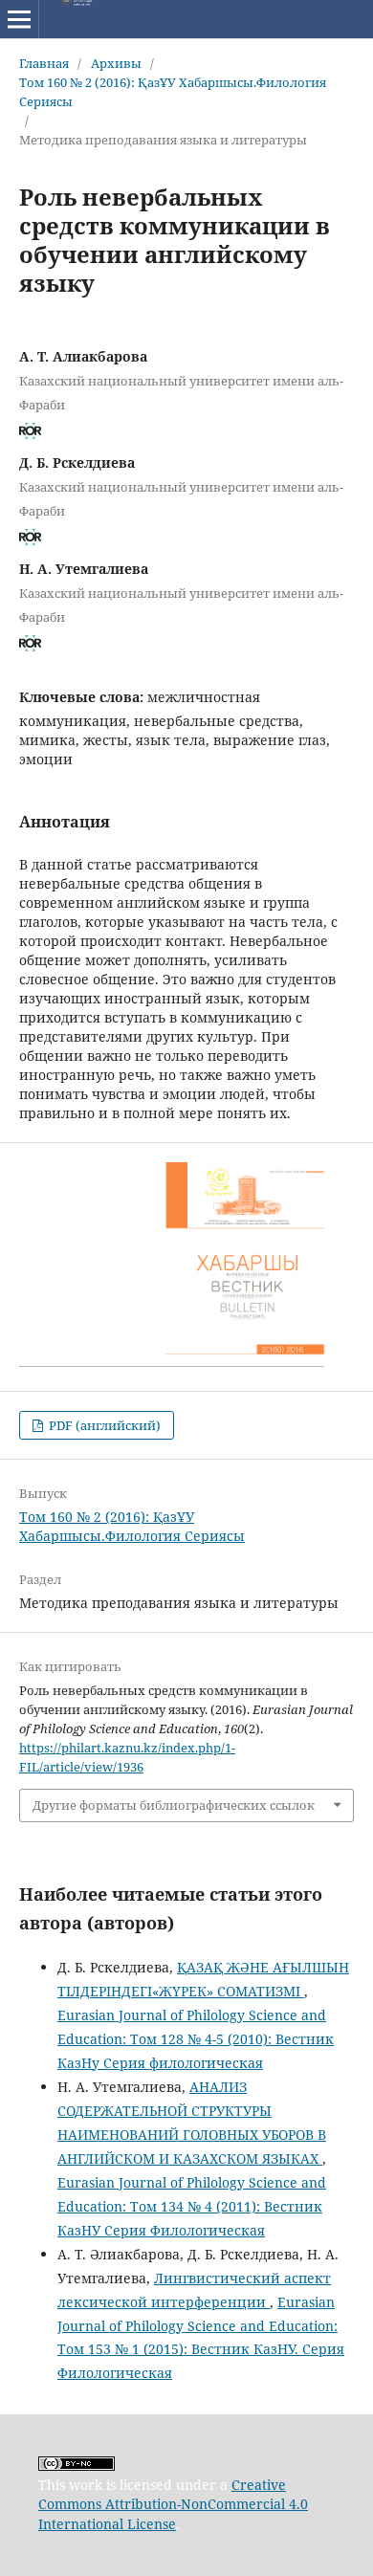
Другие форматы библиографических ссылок (174, 1805)
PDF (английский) (103, 1425)
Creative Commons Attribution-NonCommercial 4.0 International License (173, 2504)
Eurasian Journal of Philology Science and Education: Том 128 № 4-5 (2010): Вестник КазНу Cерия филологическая (196, 2039)
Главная (44, 63)
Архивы (116, 63)
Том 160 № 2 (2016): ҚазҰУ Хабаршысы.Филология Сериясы (173, 92)
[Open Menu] (19, 19)
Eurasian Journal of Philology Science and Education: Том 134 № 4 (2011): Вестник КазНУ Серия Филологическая (192, 2206)
